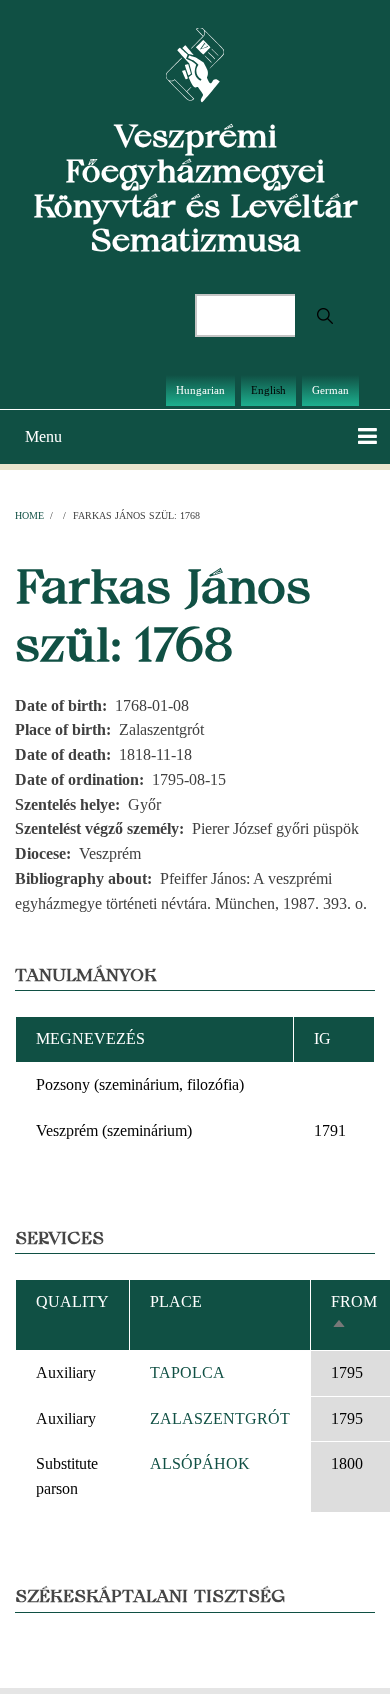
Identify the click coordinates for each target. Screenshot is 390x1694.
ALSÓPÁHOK (200, 1463)
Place (176, 1301)
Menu (43, 436)
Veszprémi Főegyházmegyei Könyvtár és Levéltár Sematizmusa (195, 187)
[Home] (195, 63)
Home (29, 515)
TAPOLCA (187, 1372)
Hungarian (200, 390)
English (268, 390)
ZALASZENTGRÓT (220, 1418)
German (330, 390)
